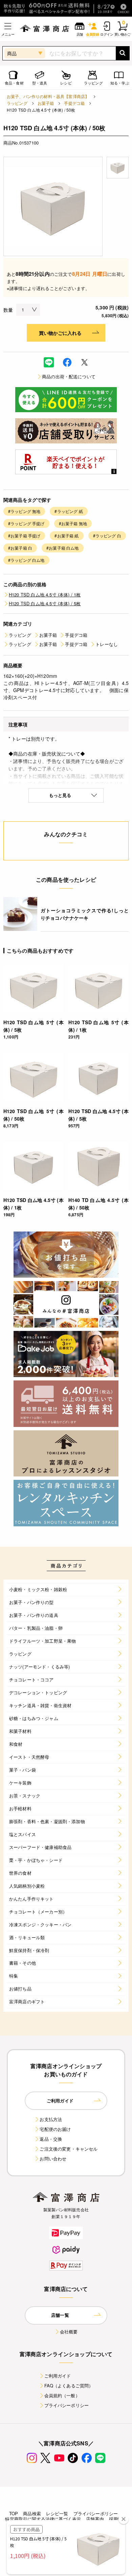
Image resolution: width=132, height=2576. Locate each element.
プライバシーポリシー (67, 2405)
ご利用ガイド (58, 2376)
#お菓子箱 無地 (73, 523)
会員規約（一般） (62, 2395)
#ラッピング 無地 (24, 511)
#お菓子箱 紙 (67, 536)
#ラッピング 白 (107, 536)
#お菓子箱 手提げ (24, 536)
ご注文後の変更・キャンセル (69, 2149)
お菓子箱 (46, 103)
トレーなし (107, 644)
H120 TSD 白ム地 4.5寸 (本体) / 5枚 (45, 603)
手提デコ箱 (74, 103)
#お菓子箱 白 (20, 548)
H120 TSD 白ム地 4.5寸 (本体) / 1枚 (45, 595)
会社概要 (69, 2332)
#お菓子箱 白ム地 (62, 548)
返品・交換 (51, 2139)
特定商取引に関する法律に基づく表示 (43, 2519)
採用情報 (118, 2519)
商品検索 (32, 2513)
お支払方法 (51, 2119)
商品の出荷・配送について (69, 376)
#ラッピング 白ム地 (26, 560)
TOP (14, 2513)
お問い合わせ (53, 2159)
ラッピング (17, 103)
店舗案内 (95, 2519)
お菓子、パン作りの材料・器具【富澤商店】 (48, 96)
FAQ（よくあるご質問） (69, 2386)
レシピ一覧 (57, 2513)
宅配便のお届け (55, 2129)
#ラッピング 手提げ (26, 523)
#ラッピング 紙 (69, 511)
